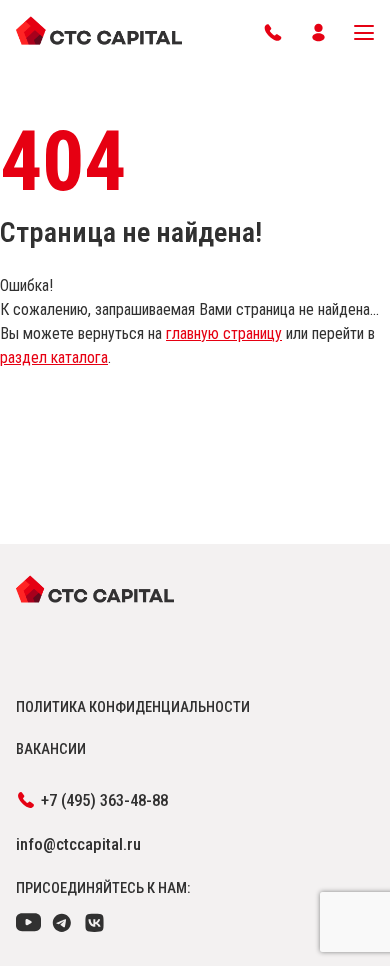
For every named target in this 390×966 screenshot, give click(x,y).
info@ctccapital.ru (78, 844)
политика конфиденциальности (133, 707)
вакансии (51, 749)
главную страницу (224, 333)
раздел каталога (54, 357)
